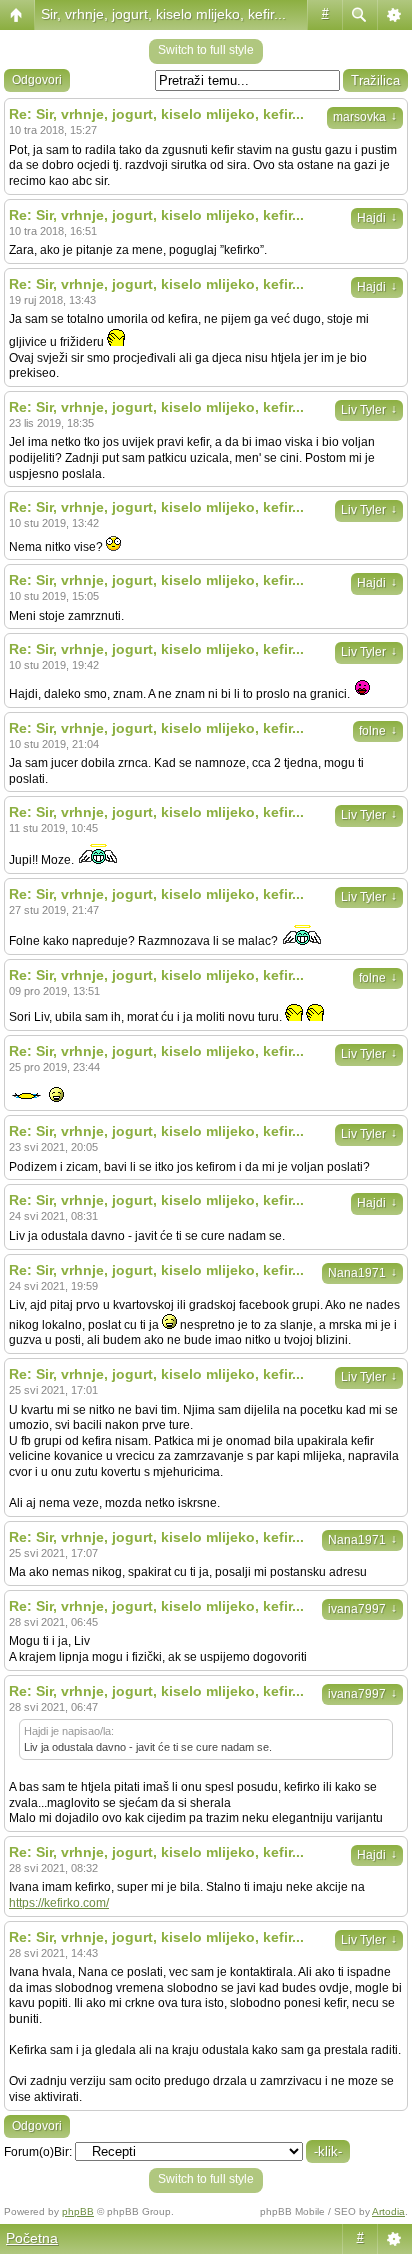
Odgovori (37, 80)
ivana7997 (362, 1609)
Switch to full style (206, 50)
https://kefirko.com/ (59, 1903)
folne (378, 731)
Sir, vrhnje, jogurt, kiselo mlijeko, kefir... (163, 14)
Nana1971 (362, 1273)
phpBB (78, 2211)
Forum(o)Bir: (38, 2152)
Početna (32, 2238)
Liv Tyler (369, 410)
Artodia (388, 2211)
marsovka (365, 117)
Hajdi (377, 218)
